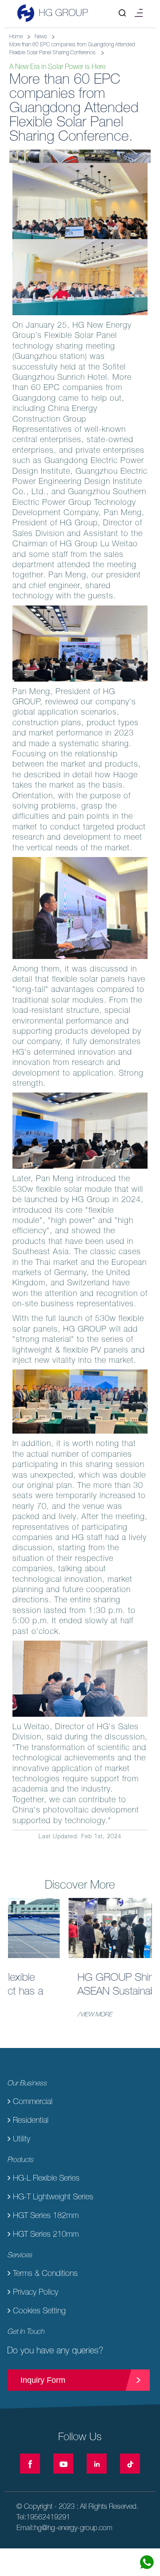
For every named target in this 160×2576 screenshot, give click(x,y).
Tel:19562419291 (43, 2517)
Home (16, 37)
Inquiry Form (43, 2380)
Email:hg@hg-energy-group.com (64, 2527)
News (41, 37)
